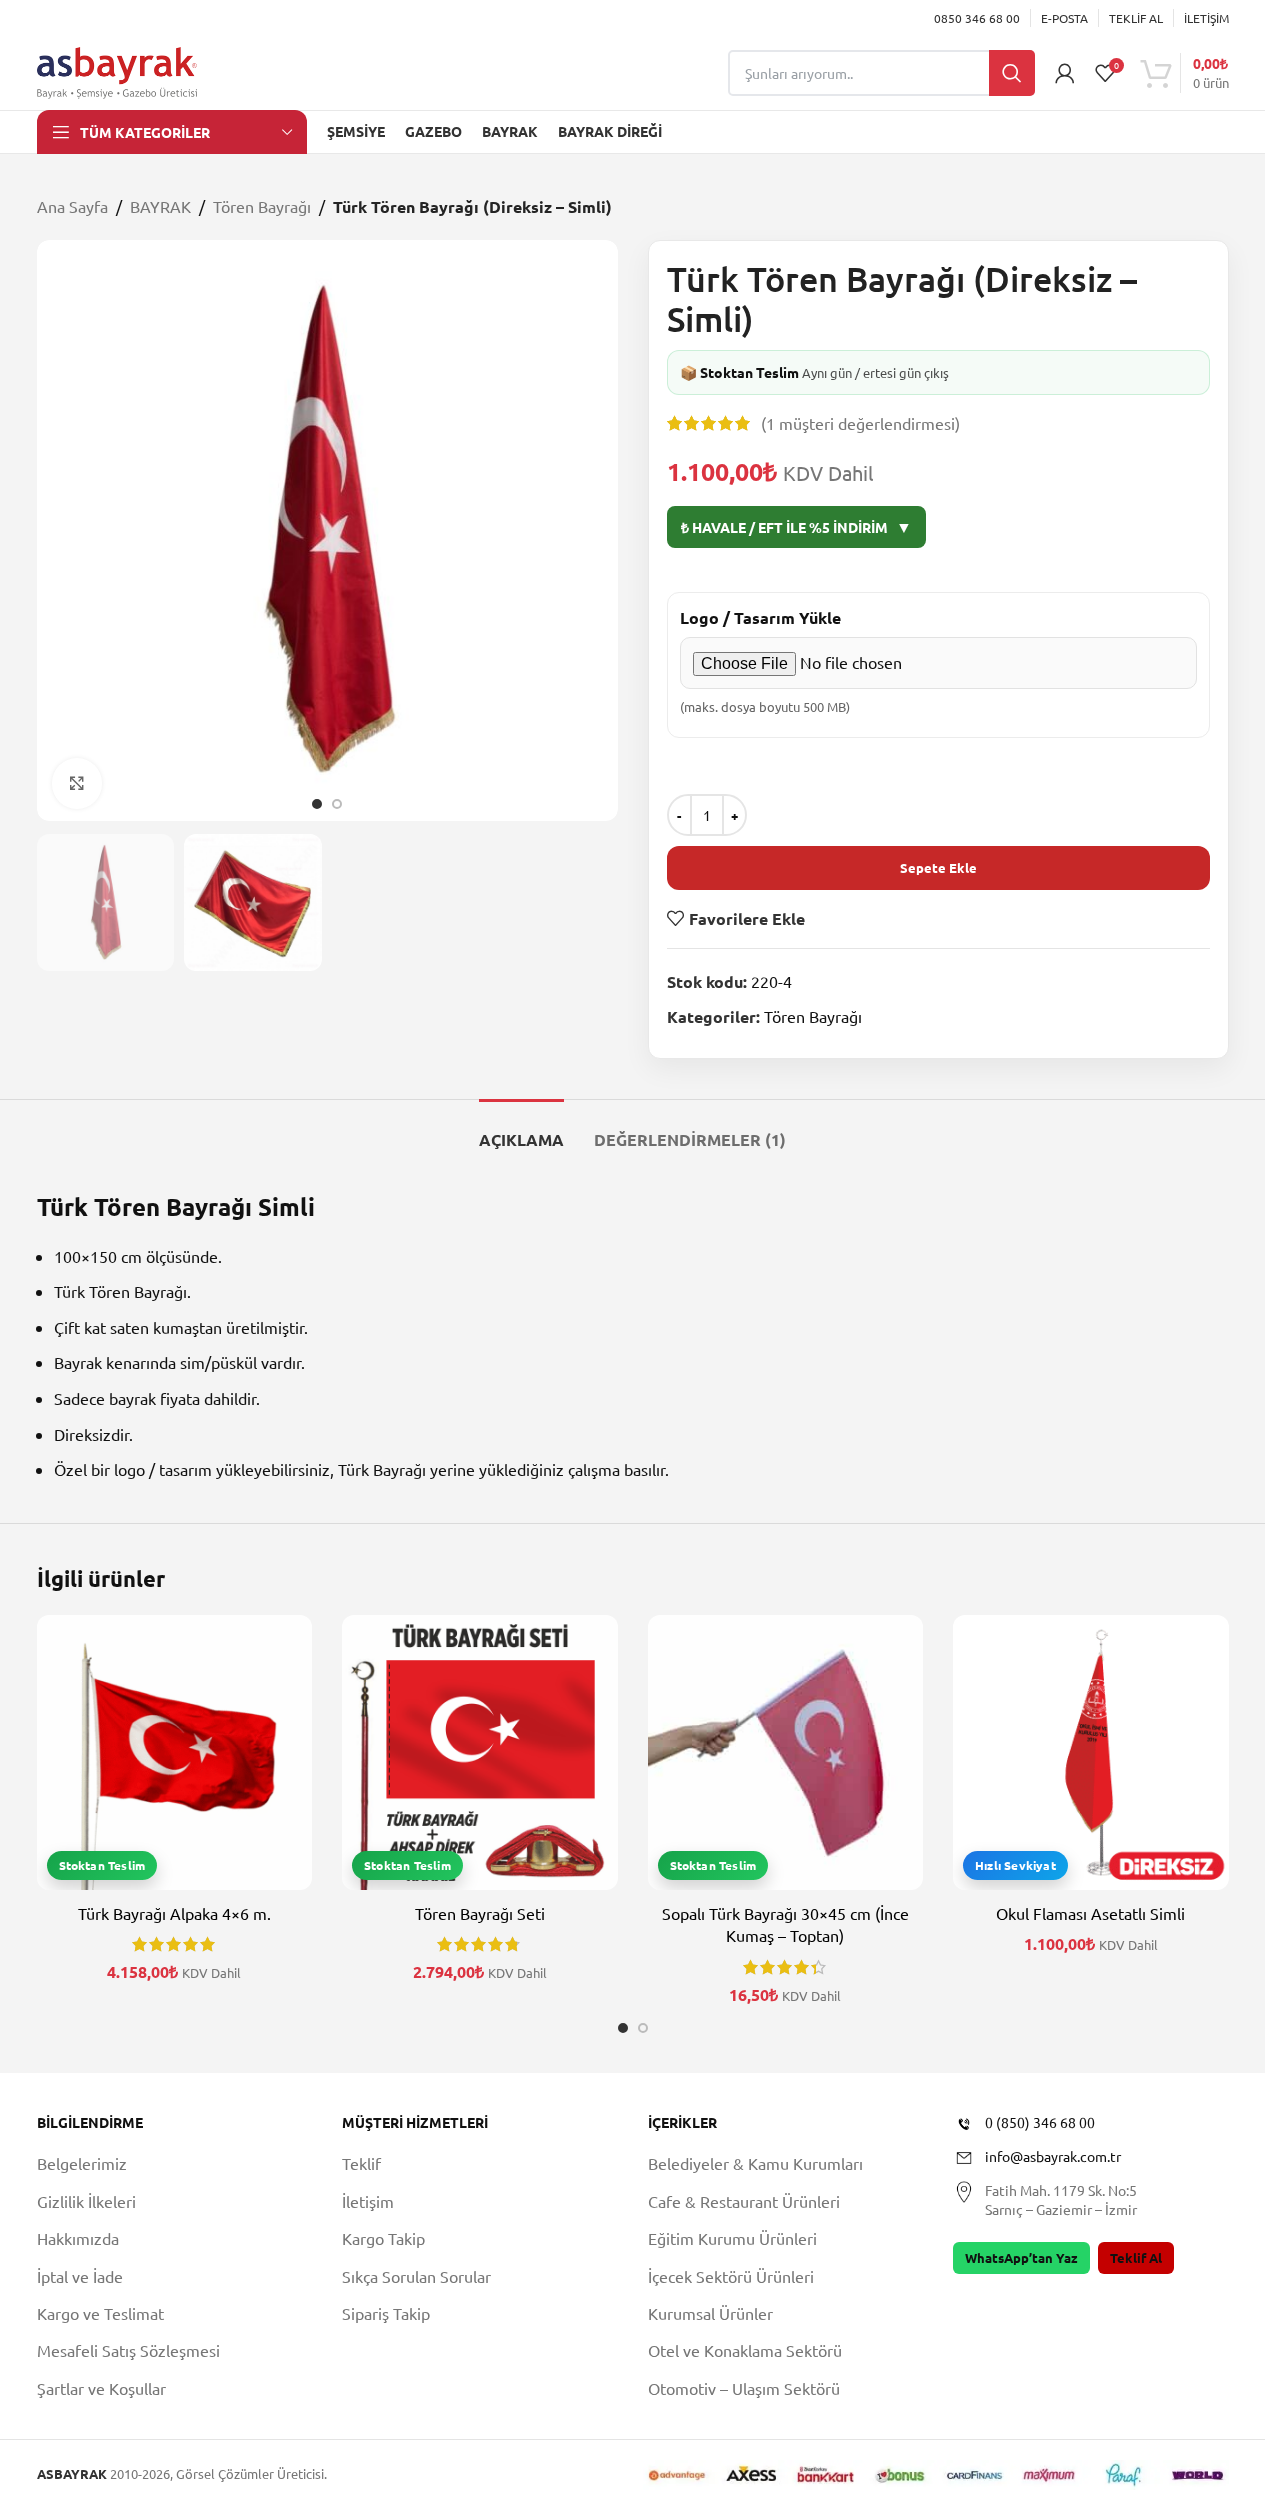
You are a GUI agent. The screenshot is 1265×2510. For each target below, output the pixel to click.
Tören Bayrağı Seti (480, 1913)
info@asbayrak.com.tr (1053, 2156)
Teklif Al (1136, 2257)
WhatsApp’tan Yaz (1021, 2257)
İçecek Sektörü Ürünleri (731, 2276)
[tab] (521, 1129)
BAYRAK (160, 206)
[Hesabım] (1065, 73)
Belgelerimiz (82, 2163)
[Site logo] (117, 70)
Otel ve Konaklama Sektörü (745, 2350)
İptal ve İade (80, 2276)
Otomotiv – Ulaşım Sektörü (744, 2388)
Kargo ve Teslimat (100, 2313)
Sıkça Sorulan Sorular (416, 2276)
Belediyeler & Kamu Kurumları (755, 2163)
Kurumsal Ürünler (710, 2313)
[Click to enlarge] (77, 783)
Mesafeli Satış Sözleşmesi (128, 2350)
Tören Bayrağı (262, 206)
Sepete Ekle (938, 867)
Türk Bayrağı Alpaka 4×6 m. (174, 1913)
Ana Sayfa (72, 206)
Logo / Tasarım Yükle (760, 617)
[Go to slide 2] (337, 804)
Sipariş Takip (386, 2313)
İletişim (368, 2201)
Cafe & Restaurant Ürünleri (744, 2201)
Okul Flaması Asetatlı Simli (1090, 1913)
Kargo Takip (383, 2238)
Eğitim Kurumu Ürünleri (732, 2238)
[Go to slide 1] (317, 804)
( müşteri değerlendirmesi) (860, 423)
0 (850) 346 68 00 (1040, 2122)
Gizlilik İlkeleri (86, 2201)
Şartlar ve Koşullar (101, 2388)
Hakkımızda (78, 2238)
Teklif (361, 2163)
